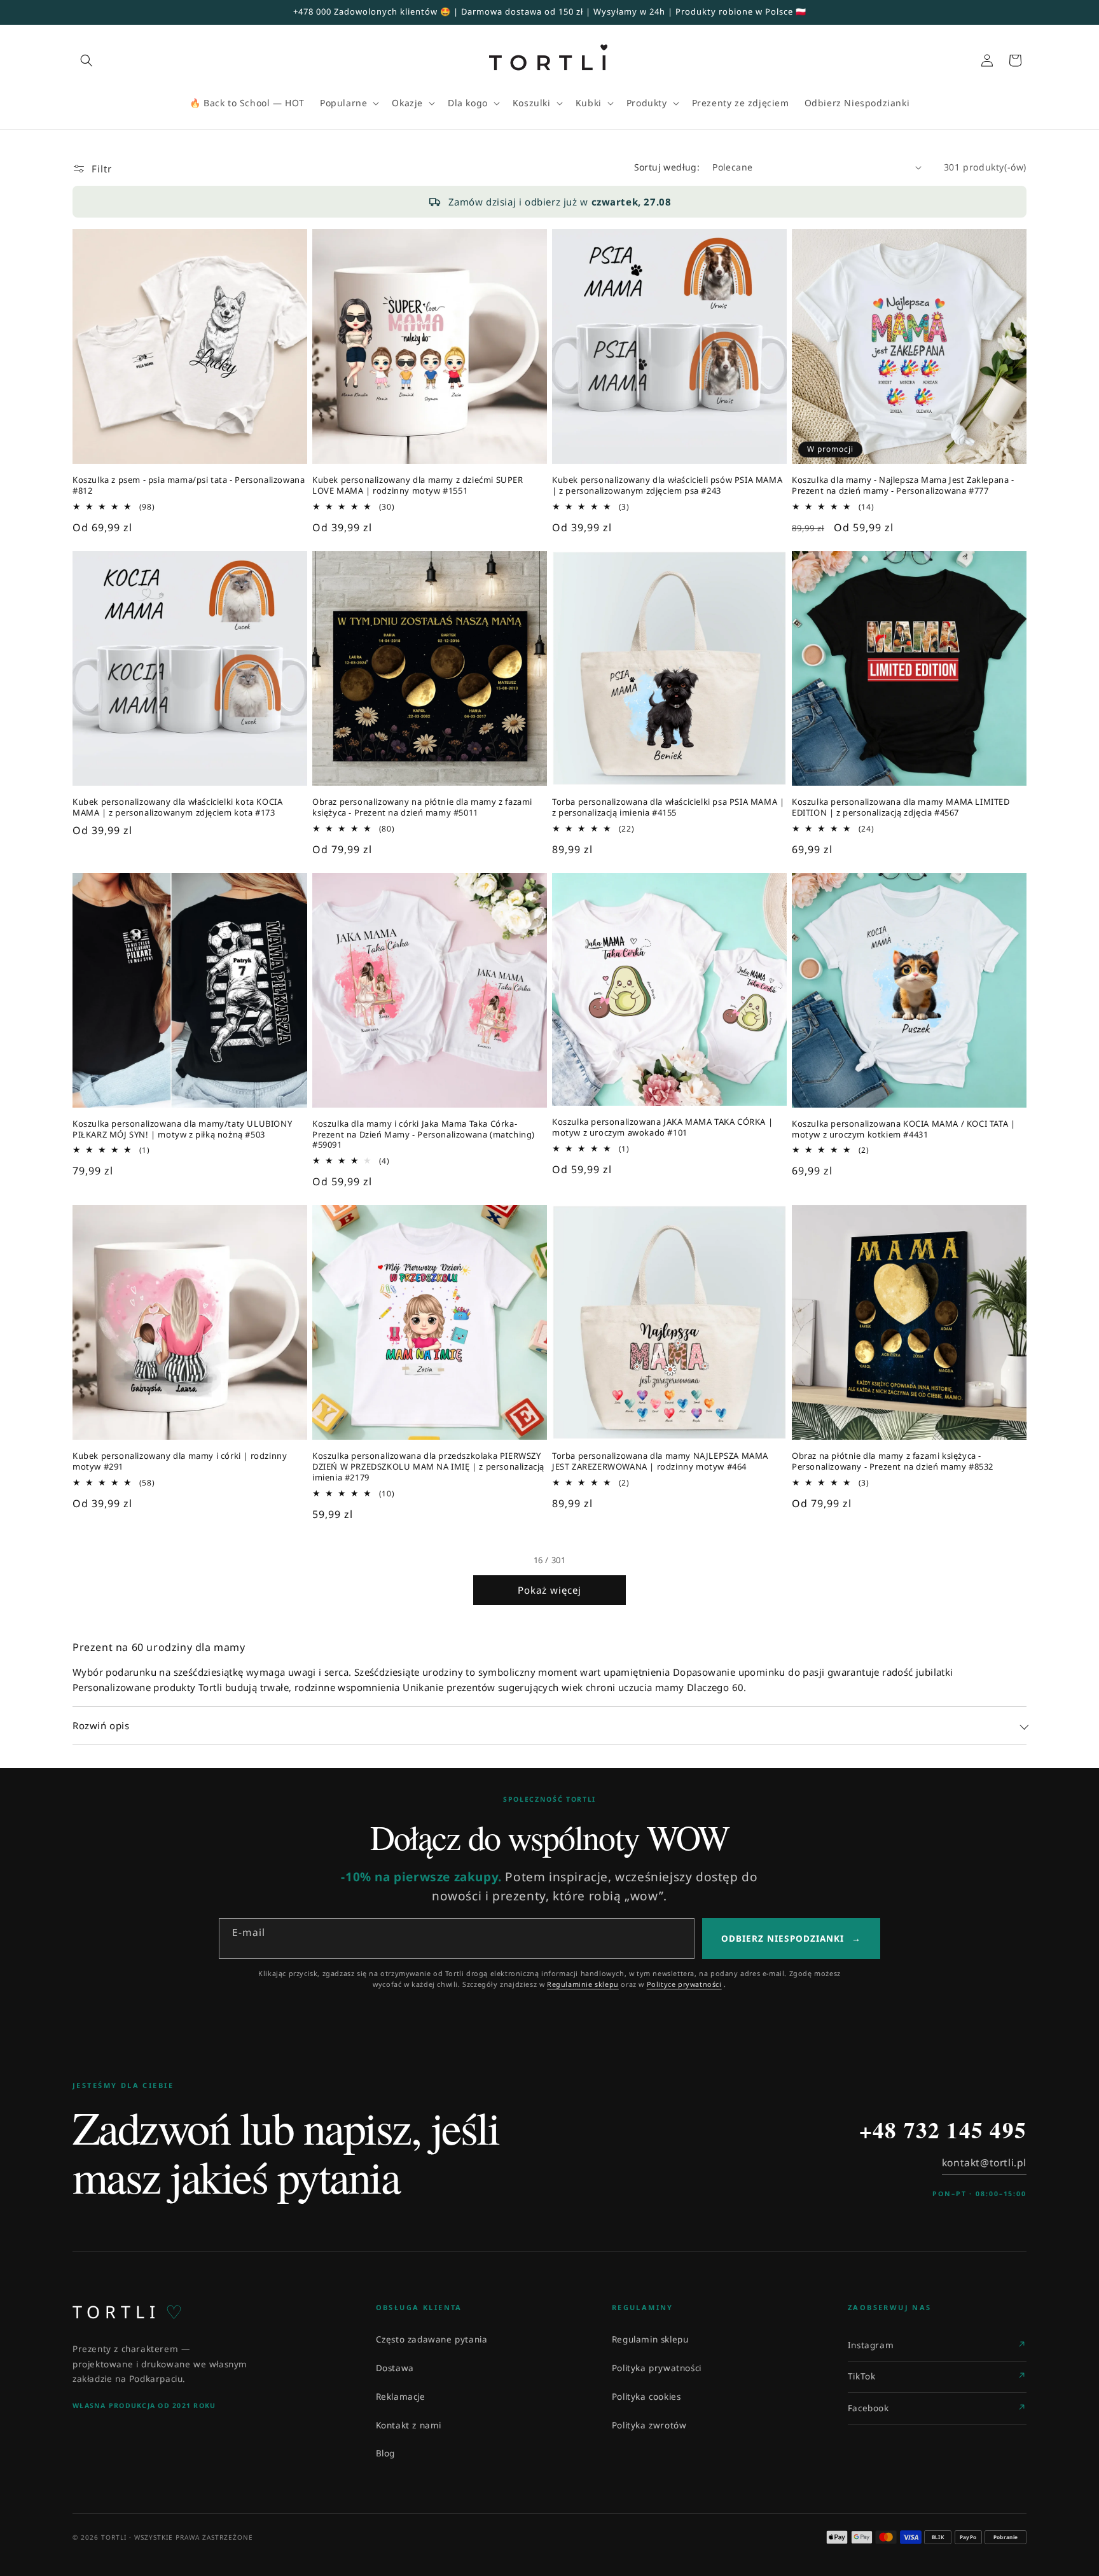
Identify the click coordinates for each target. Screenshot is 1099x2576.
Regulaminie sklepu (583, 1984)
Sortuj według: (667, 167)
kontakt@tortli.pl (984, 2162)
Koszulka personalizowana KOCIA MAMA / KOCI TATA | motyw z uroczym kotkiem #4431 (903, 1129)
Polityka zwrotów (649, 2425)
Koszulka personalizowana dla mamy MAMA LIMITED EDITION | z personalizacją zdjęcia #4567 (901, 807)
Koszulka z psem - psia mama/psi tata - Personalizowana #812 (189, 485)
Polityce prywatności (684, 1984)
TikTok (862, 2376)
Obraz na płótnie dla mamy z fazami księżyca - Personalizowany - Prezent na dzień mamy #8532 (893, 1461)
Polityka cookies (646, 2397)
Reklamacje (401, 2397)
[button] (86, 60)
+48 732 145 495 (943, 2130)
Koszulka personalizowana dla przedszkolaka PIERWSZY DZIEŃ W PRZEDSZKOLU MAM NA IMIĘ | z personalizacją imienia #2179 (428, 1467)
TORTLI (128, 2312)
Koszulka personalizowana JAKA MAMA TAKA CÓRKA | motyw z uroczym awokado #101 (662, 1127)
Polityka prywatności (657, 2368)
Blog (385, 2453)
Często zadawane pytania (432, 2339)
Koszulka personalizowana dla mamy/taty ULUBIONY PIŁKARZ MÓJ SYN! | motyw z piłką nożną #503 (182, 1129)
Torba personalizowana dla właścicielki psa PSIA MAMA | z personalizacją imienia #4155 (668, 807)
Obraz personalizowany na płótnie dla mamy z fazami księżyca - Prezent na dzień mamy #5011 (422, 807)
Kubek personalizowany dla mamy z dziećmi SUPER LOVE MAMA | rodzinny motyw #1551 (418, 485)
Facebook (868, 2408)
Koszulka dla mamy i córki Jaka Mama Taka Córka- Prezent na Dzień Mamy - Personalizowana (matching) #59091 (424, 1135)
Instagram (871, 2345)
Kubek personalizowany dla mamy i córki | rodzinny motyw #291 (180, 1461)
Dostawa (395, 2368)
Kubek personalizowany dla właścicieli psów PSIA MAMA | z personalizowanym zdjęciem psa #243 (667, 485)
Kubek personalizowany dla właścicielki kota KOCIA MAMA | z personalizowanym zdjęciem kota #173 (177, 807)
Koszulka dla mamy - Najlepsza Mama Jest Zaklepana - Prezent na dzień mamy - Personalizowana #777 (903, 485)
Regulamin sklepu (650, 2339)
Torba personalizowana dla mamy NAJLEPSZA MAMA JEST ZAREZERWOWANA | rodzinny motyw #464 (660, 1461)
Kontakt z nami (409, 2425)
